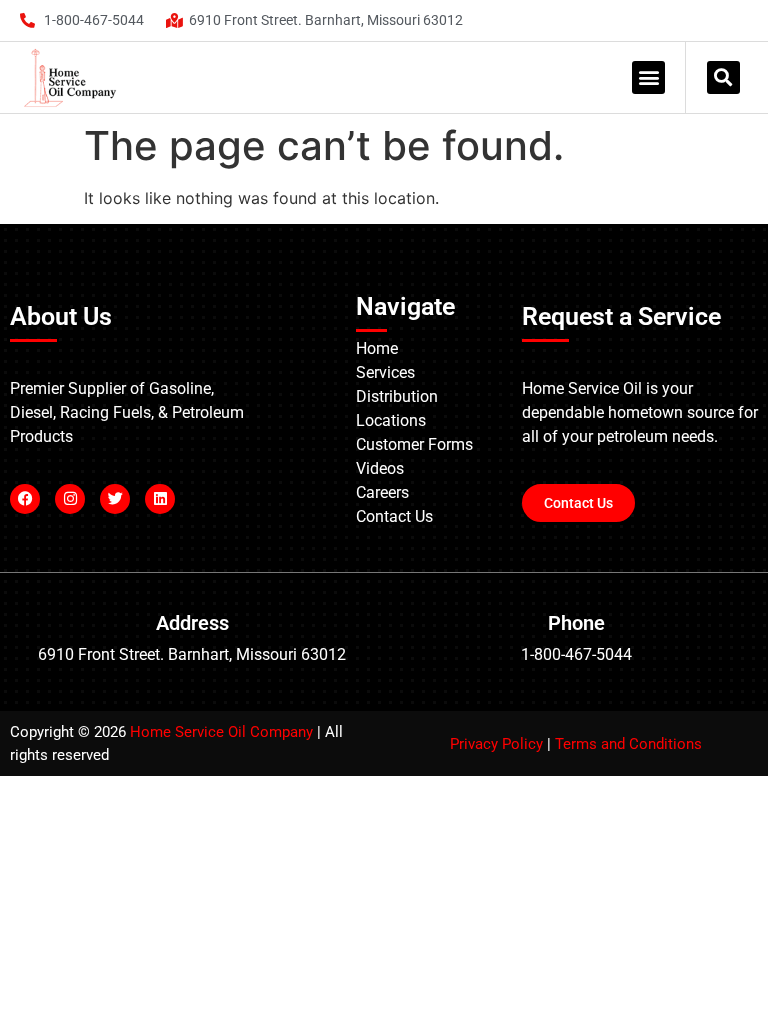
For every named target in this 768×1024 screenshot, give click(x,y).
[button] (648, 77)
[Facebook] (25, 499)
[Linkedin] (160, 499)
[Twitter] (115, 499)
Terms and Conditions (628, 744)
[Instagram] (70, 499)
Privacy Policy (496, 744)
